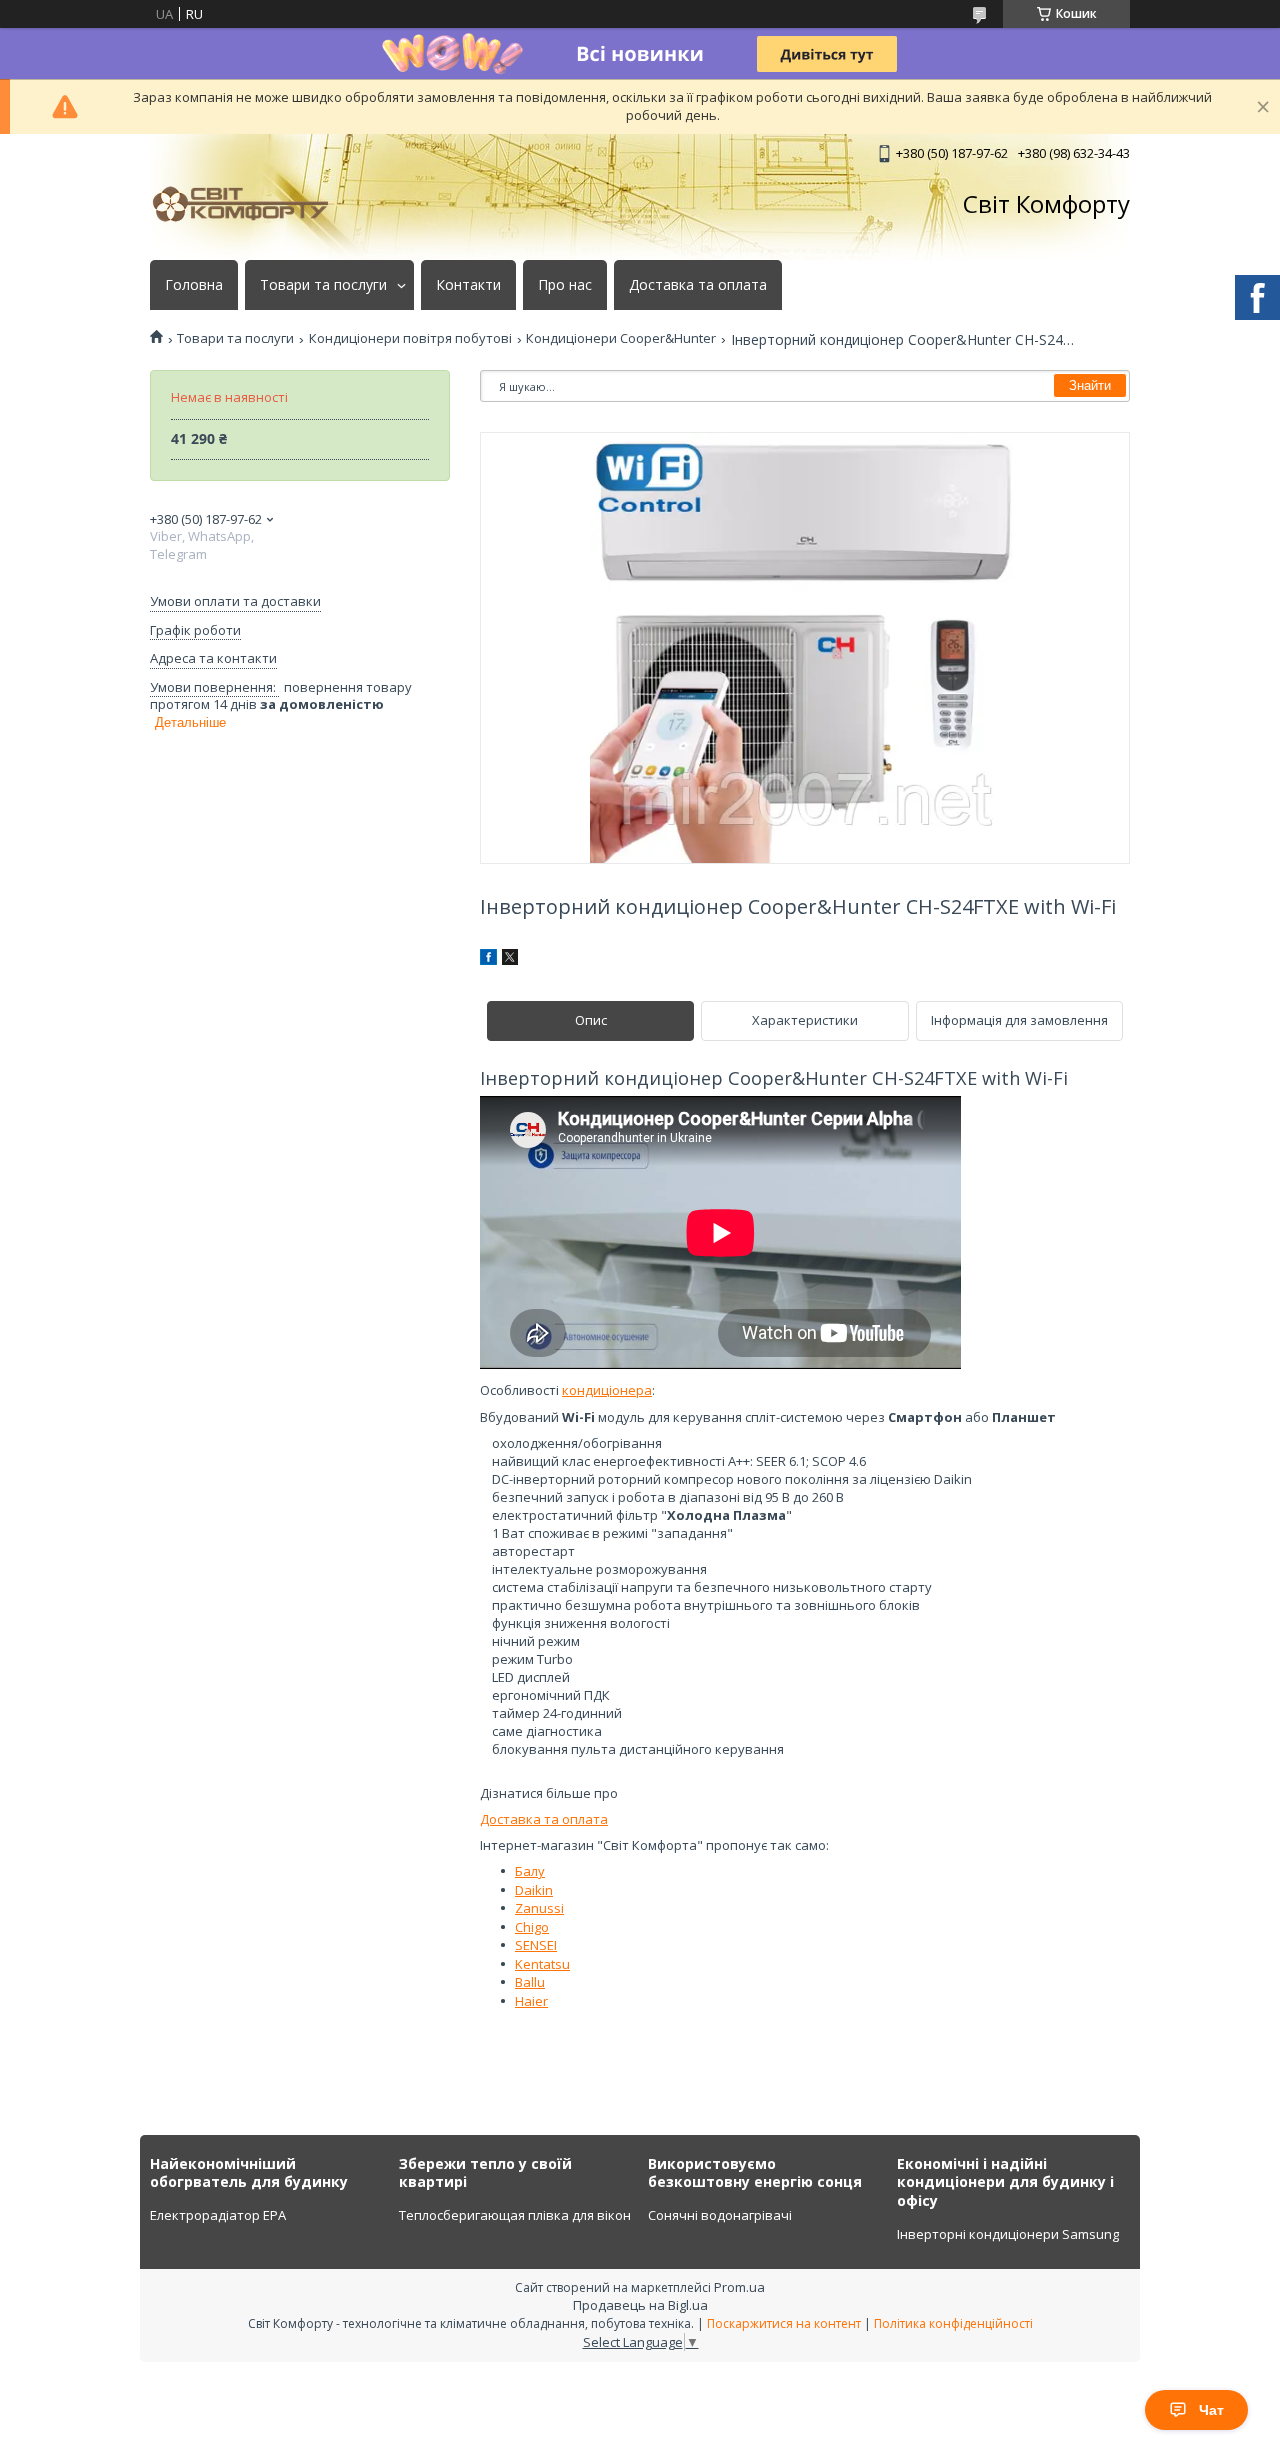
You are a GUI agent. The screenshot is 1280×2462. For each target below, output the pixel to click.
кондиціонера (607, 1390)
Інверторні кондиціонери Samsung (1008, 2234)
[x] (510, 960)
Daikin (534, 1890)
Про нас (565, 285)
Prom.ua (739, 2287)
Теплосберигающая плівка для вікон (515, 2215)
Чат (1211, 2410)
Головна (194, 285)
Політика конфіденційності (953, 2323)
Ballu (530, 1982)
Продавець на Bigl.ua (640, 2305)
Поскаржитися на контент (784, 2323)
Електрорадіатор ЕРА (218, 2215)
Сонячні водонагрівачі (720, 2215)
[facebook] (488, 960)
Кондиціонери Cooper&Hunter (621, 338)
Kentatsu (542, 1964)
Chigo (532, 1927)
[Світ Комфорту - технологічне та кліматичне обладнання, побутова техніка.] (250, 204)
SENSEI (536, 1945)
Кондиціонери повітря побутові (410, 338)
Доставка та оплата (698, 285)
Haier (531, 2001)
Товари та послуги (323, 285)
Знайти (1090, 385)
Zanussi (539, 1908)
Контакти (468, 285)
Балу (530, 1871)
